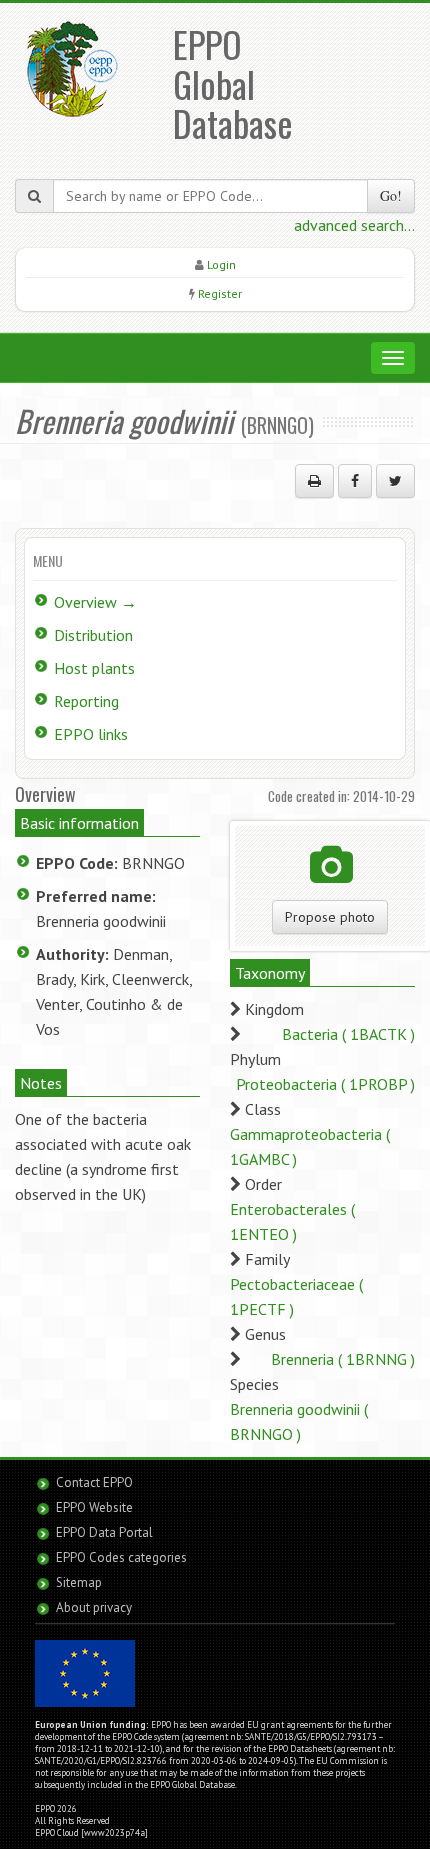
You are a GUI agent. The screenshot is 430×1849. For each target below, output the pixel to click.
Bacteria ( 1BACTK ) (348, 1034)
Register (220, 293)
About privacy (94, 1607)
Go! (391, 195)
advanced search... (354, 225)
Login (221, 264)
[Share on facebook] (355, 481)
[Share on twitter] (395, 481)
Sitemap (79, 1582)
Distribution (93, 635)
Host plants (94, 668)
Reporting (86, 701)
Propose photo (330, 917)
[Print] (314, 481)
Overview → (95, 602)
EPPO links (91, 734)
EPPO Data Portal (104, 1532)
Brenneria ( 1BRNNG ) (343, 1359)
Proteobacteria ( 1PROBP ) (325, 1084)
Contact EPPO (94, 1482)
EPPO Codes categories (121, 1557)
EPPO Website (94, 1507)
